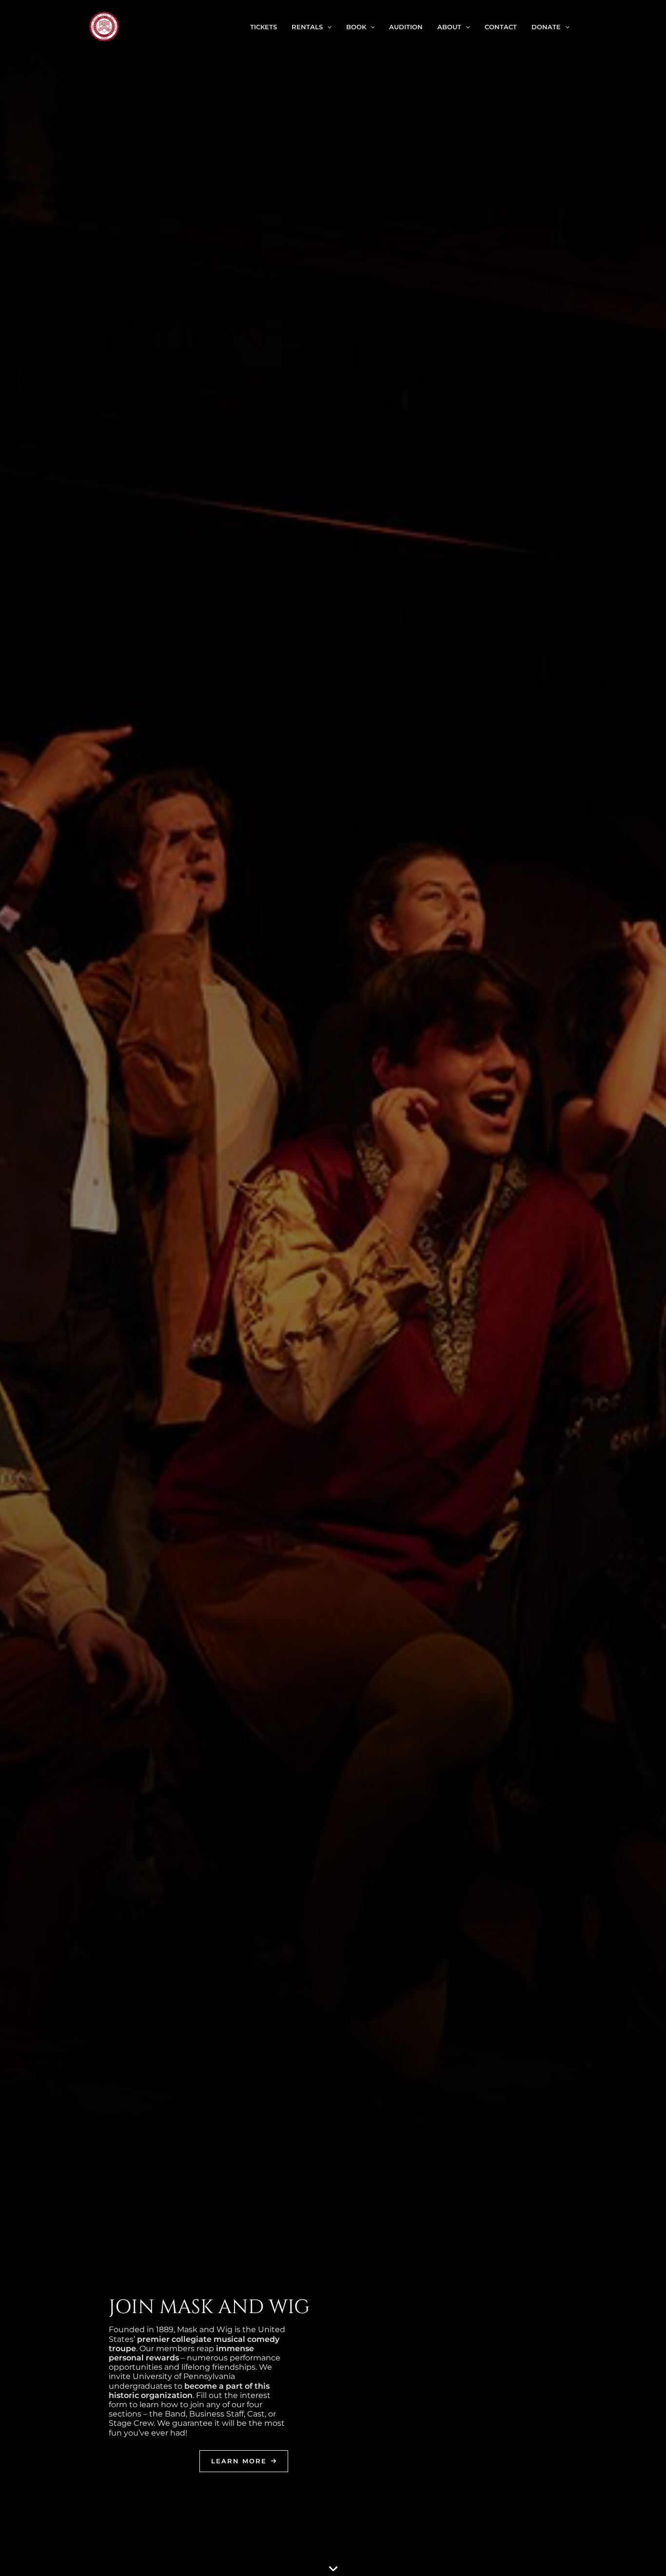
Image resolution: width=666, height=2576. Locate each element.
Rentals (307, 27)
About (449, 27)
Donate (546, 27)
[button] (327, 27)
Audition (406, 27)
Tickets (264, 27)
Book (356, 27)
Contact (501, 27)
